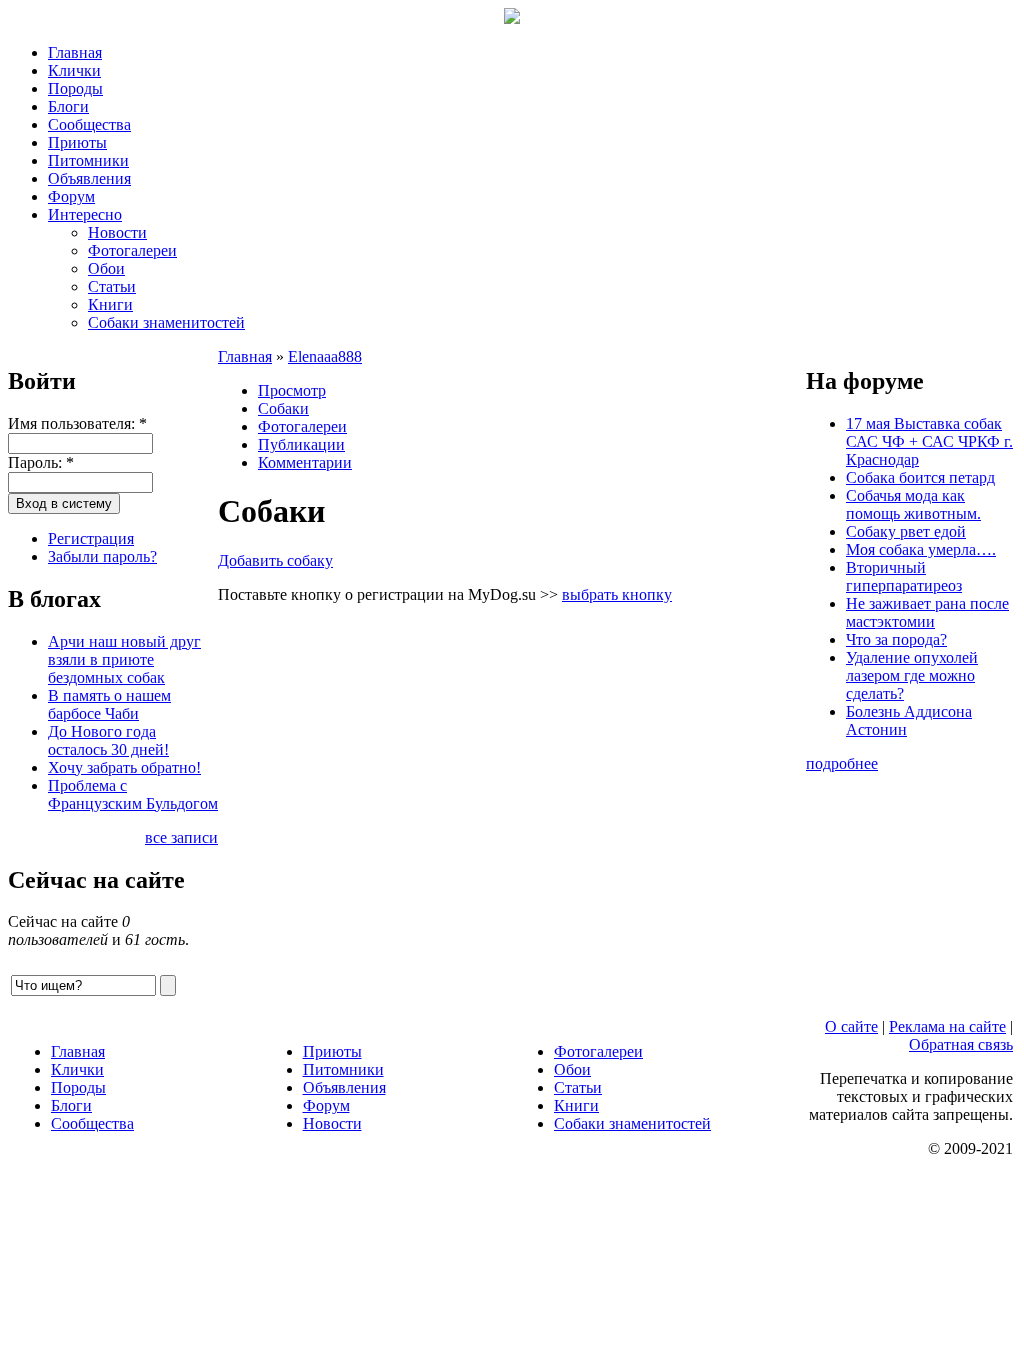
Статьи (112, 286)
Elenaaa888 (325, 356)
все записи (181, 837)
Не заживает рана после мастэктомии (927, 612)
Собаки (283, 408)
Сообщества (89, 124)
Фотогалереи (132, 250)
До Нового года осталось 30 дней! (108, 740)
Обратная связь (961, 1044)
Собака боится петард (920, 477)
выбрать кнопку (617, 594)
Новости (117, 232)
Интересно (85, 214)
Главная (75, 52)
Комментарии (305, 462)
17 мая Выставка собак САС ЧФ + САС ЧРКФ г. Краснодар (929, 441)
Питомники (88, 160)
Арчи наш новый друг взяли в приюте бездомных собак (124, 659)
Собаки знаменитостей (166, 322)
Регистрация (91, 538)
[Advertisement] (512, 796)
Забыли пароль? (102, 556)
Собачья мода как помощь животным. (913, 504)
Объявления (89, 178)
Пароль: (41, 462)
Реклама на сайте (947, 1026)
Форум (71, 196)
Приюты (77, 142)
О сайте (851, 1026)
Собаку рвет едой (906, 531)
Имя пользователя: (77, 423)
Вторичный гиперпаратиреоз (904, 576)
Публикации (301, 444)
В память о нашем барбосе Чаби (109, 704)
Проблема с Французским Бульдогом (133, 794)
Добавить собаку (275, 560)
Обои (106, 268)
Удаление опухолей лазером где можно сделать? (912, 675)
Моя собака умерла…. (921, 549)
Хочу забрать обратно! (124, 767)
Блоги (68, 106)
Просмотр (292, 390)
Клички (74, 70)
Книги (110, 304)
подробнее (842, 763)
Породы (75, 88)
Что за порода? (896, 639)
